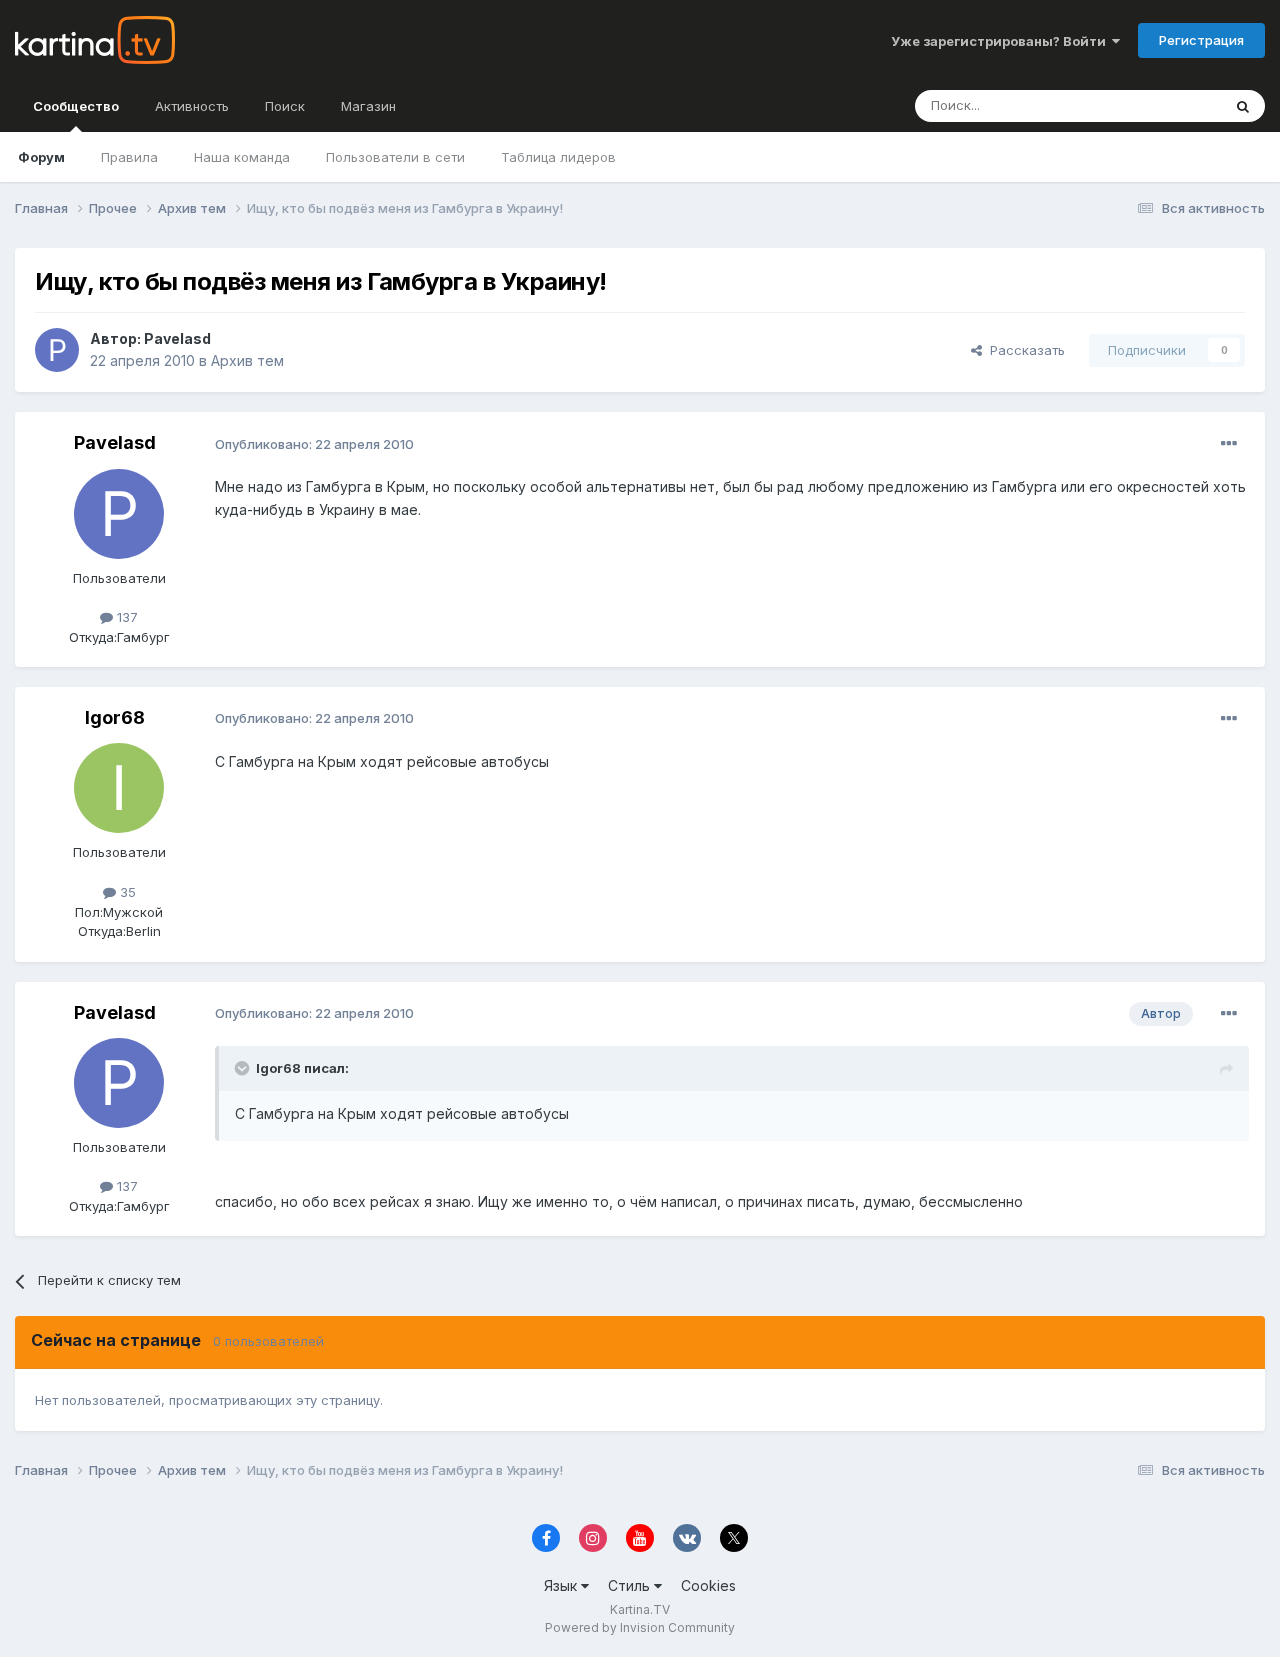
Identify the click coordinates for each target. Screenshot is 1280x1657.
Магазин (368, 106)
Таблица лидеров (558, 157)
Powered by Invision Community (640, 1627)
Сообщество (76, 106)
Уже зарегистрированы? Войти (1001, 41)
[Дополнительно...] (1229, 444)
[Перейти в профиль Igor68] (119, 788)
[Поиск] (1243, 106)
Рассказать (1023, 350)
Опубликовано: (314, 444)
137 (125, 617)
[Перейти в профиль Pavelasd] (57, 350)
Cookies (708, 1585)
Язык (562, 1585)
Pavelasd (177, 338)
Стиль (631, 1585)
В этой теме (1158, 105)
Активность (192, 106)
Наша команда (242, 157)
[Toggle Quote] (244, 1068)
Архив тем (247, 360)
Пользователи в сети (395, 157)
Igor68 (115, 717)
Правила (129, 157)
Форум (41, 157)
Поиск (285, 106)
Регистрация (1201, 40)
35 (126, 892)
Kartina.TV (640, 1609)
